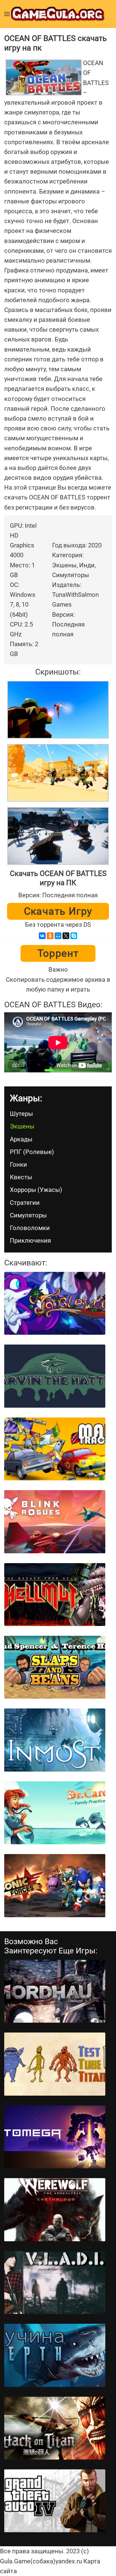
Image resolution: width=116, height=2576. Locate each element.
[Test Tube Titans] (55, 2064)
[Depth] (55, 2355)
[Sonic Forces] (55, 1885)
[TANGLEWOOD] (55, 1303)
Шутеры (21, 1114)
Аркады (21, 1139)
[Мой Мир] (58, 936)
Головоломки (30, 1228)
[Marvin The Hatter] (55, 1376)
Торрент (58, 953)
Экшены (22, 1126)
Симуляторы (28, 1215)
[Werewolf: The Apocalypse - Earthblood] (55, 2210)
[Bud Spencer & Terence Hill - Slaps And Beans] (55, 1667)
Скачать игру (58, 911)
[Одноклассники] (50, 936)
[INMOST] (55, 1740)
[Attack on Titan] (55, 2428)
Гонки (18, 1165)
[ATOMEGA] (55, 2137)
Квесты (21, 1177)
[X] (66, 936)
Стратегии (25, 1203)
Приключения (30, 1241)
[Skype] (74, 936)
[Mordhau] (55, 1991)
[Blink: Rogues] (55, 1522)
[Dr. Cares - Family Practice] (55, 1813)
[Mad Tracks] (55, 1449)
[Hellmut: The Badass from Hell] (55, 1595)
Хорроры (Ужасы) (36, 1190)
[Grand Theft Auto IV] (55, 2501)
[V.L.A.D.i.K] (55, 2283)
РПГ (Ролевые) (32, 1152)
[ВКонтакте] (42, 936)
